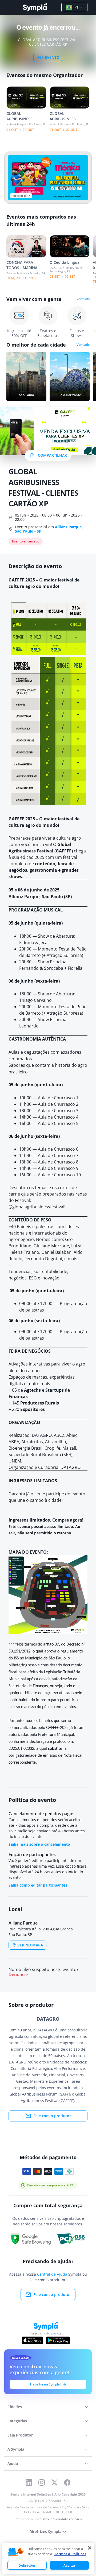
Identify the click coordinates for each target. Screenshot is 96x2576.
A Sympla (16, 2449)
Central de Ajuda (52, 2274)
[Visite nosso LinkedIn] (29, 2482)
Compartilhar (52, 455)
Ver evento (48, 57)
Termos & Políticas (70, 2554)
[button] (16, 2552)
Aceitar (69, 2565)
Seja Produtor (20, 2435)
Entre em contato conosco (61, 2519)
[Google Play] (58, 2340)
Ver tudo (83, 299)
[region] (48, 2558)
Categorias (17, 2421)
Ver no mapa (30, 1945)
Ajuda (13, 2463)
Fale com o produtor (52, 2116)
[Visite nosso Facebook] (67, 2482)
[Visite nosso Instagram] (42, 2482)
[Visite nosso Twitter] (54, 2482)
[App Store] (33, 2340)
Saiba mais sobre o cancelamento (39, 1844)
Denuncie (18, 1975)
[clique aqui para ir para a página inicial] (35, 7)
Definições (27, 2565)
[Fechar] (90, 2548)
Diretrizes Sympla (45, 2532)
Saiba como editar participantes (38, 1885)
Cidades (15, 2407)
